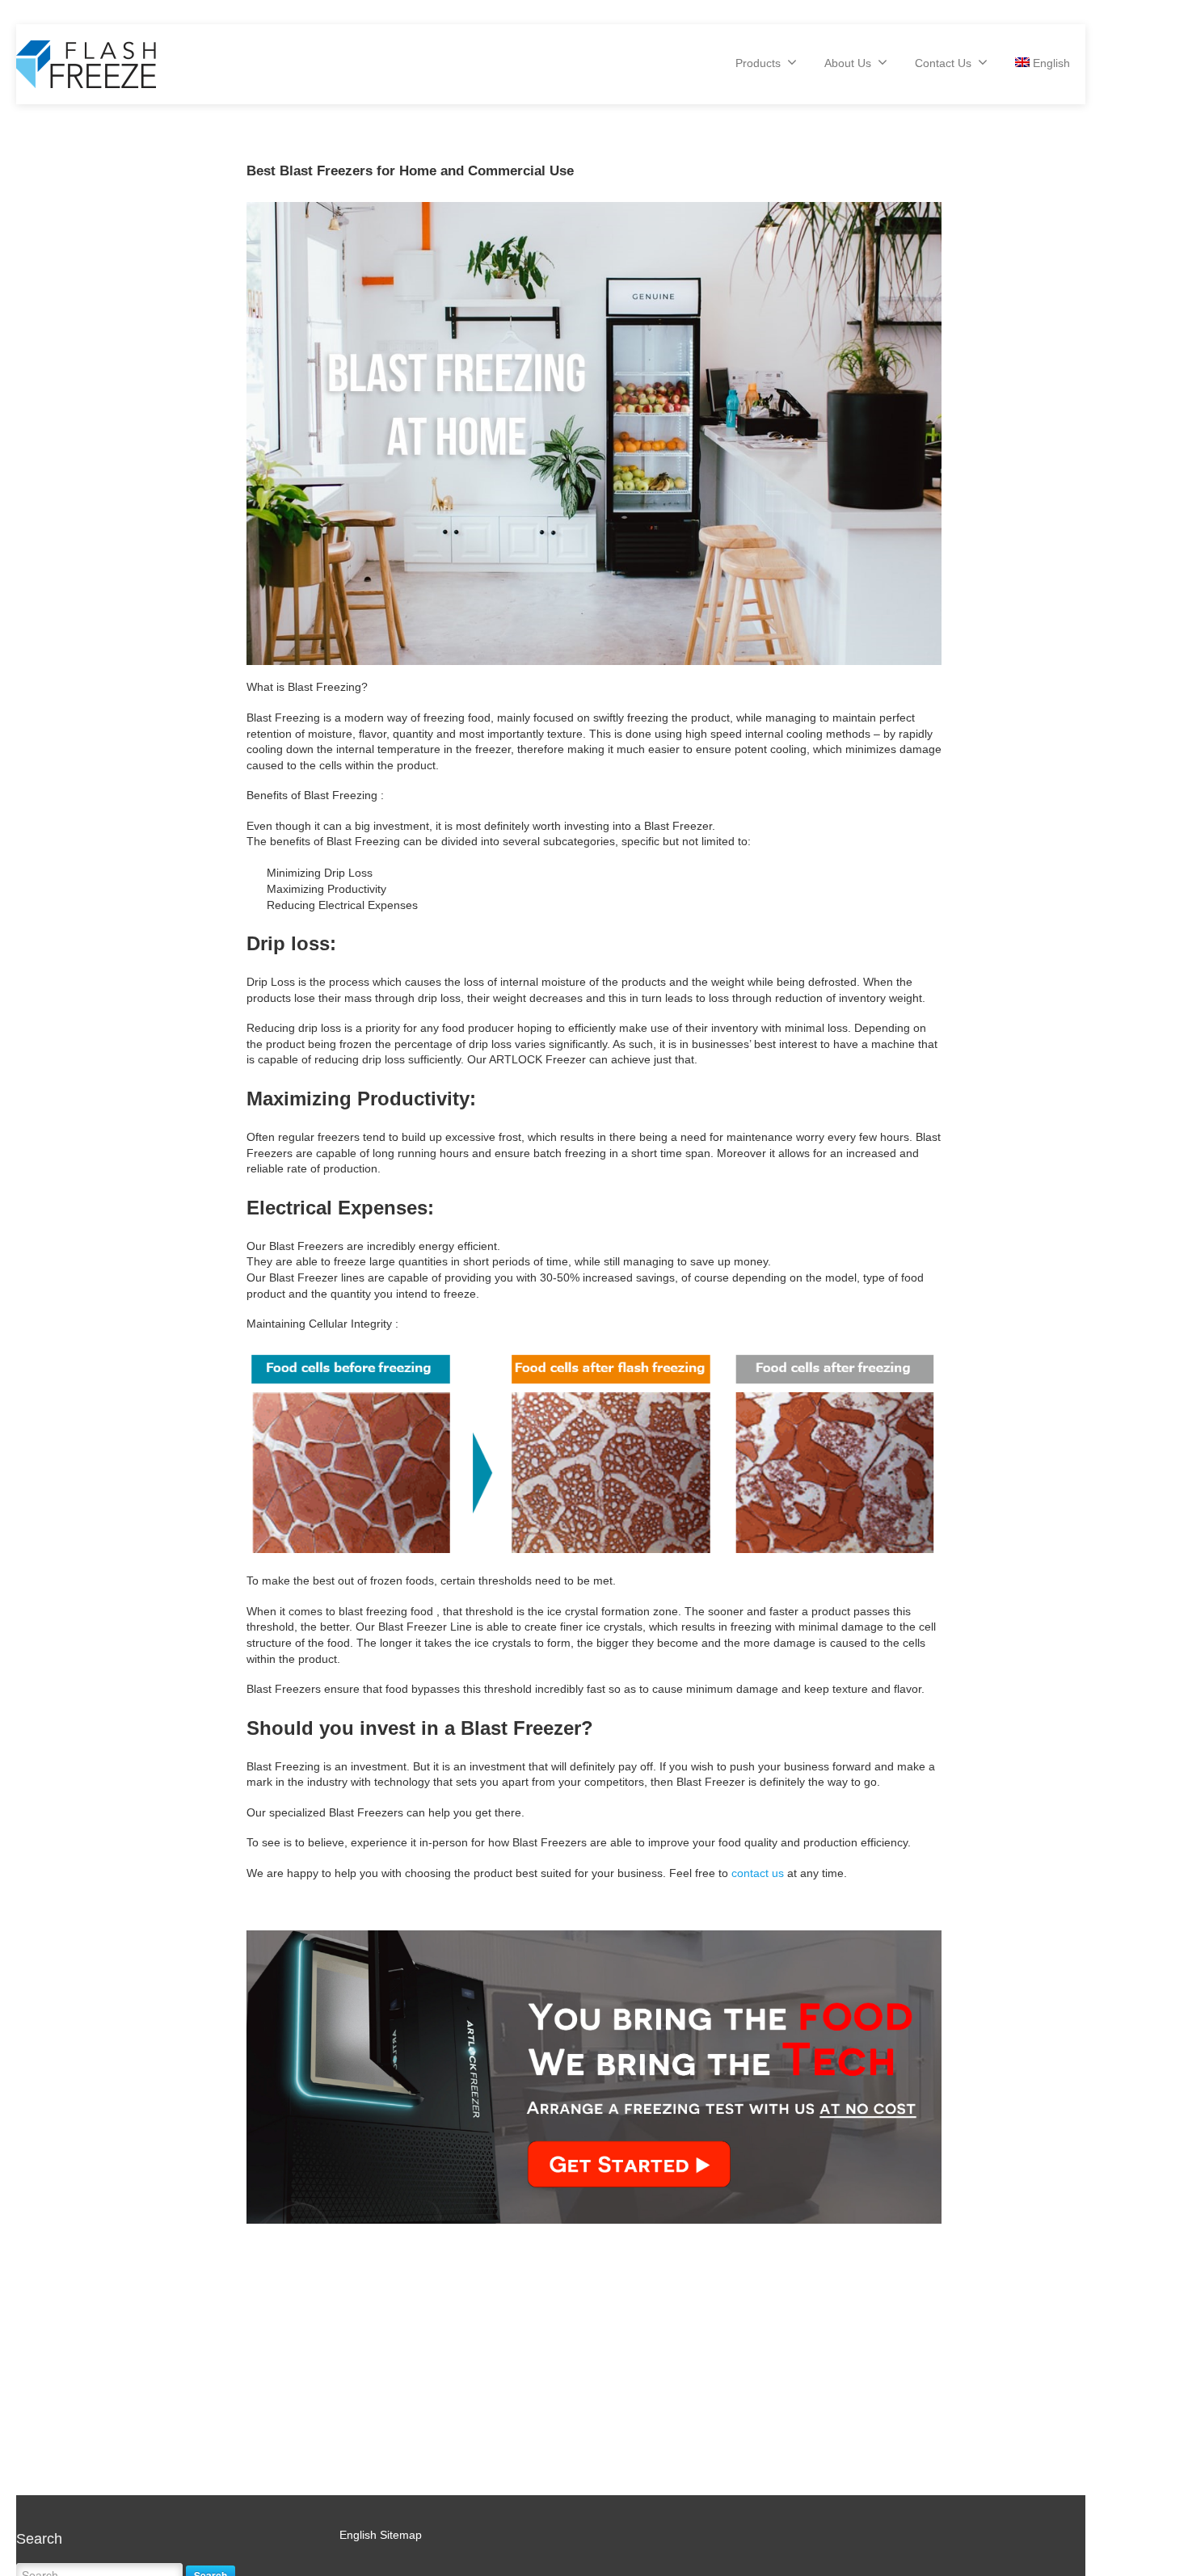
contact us (758, 1873)
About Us (848, 63)
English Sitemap (381, 2535)
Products (758, 63)
